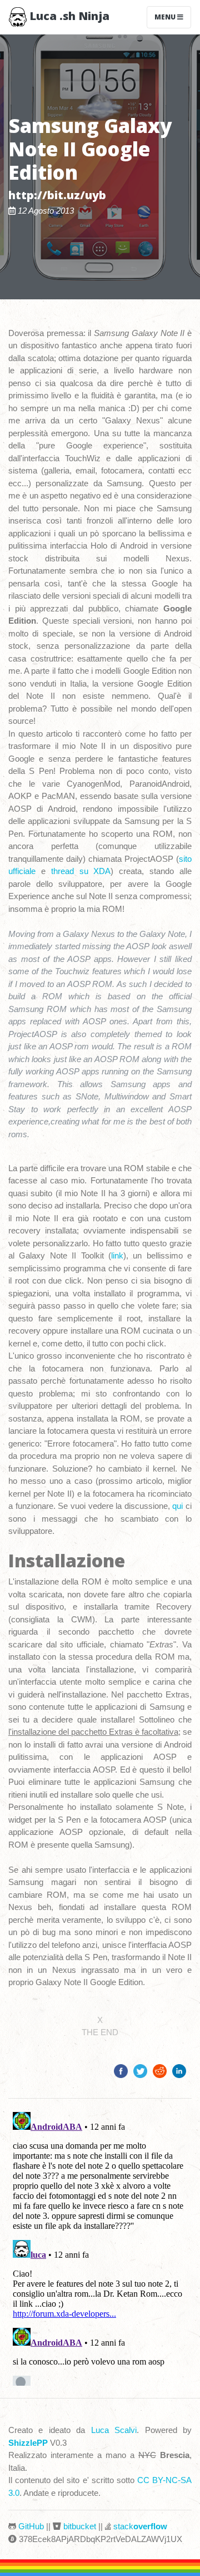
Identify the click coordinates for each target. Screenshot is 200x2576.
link (117, 1255)
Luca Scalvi (114, 2430)
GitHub (31, 2526)
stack (140, 2526)
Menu (166, 17)
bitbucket (80, 2526)
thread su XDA (81, 871)
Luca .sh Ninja (68, 16)
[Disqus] (100, 2247)
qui (177, 1506)
